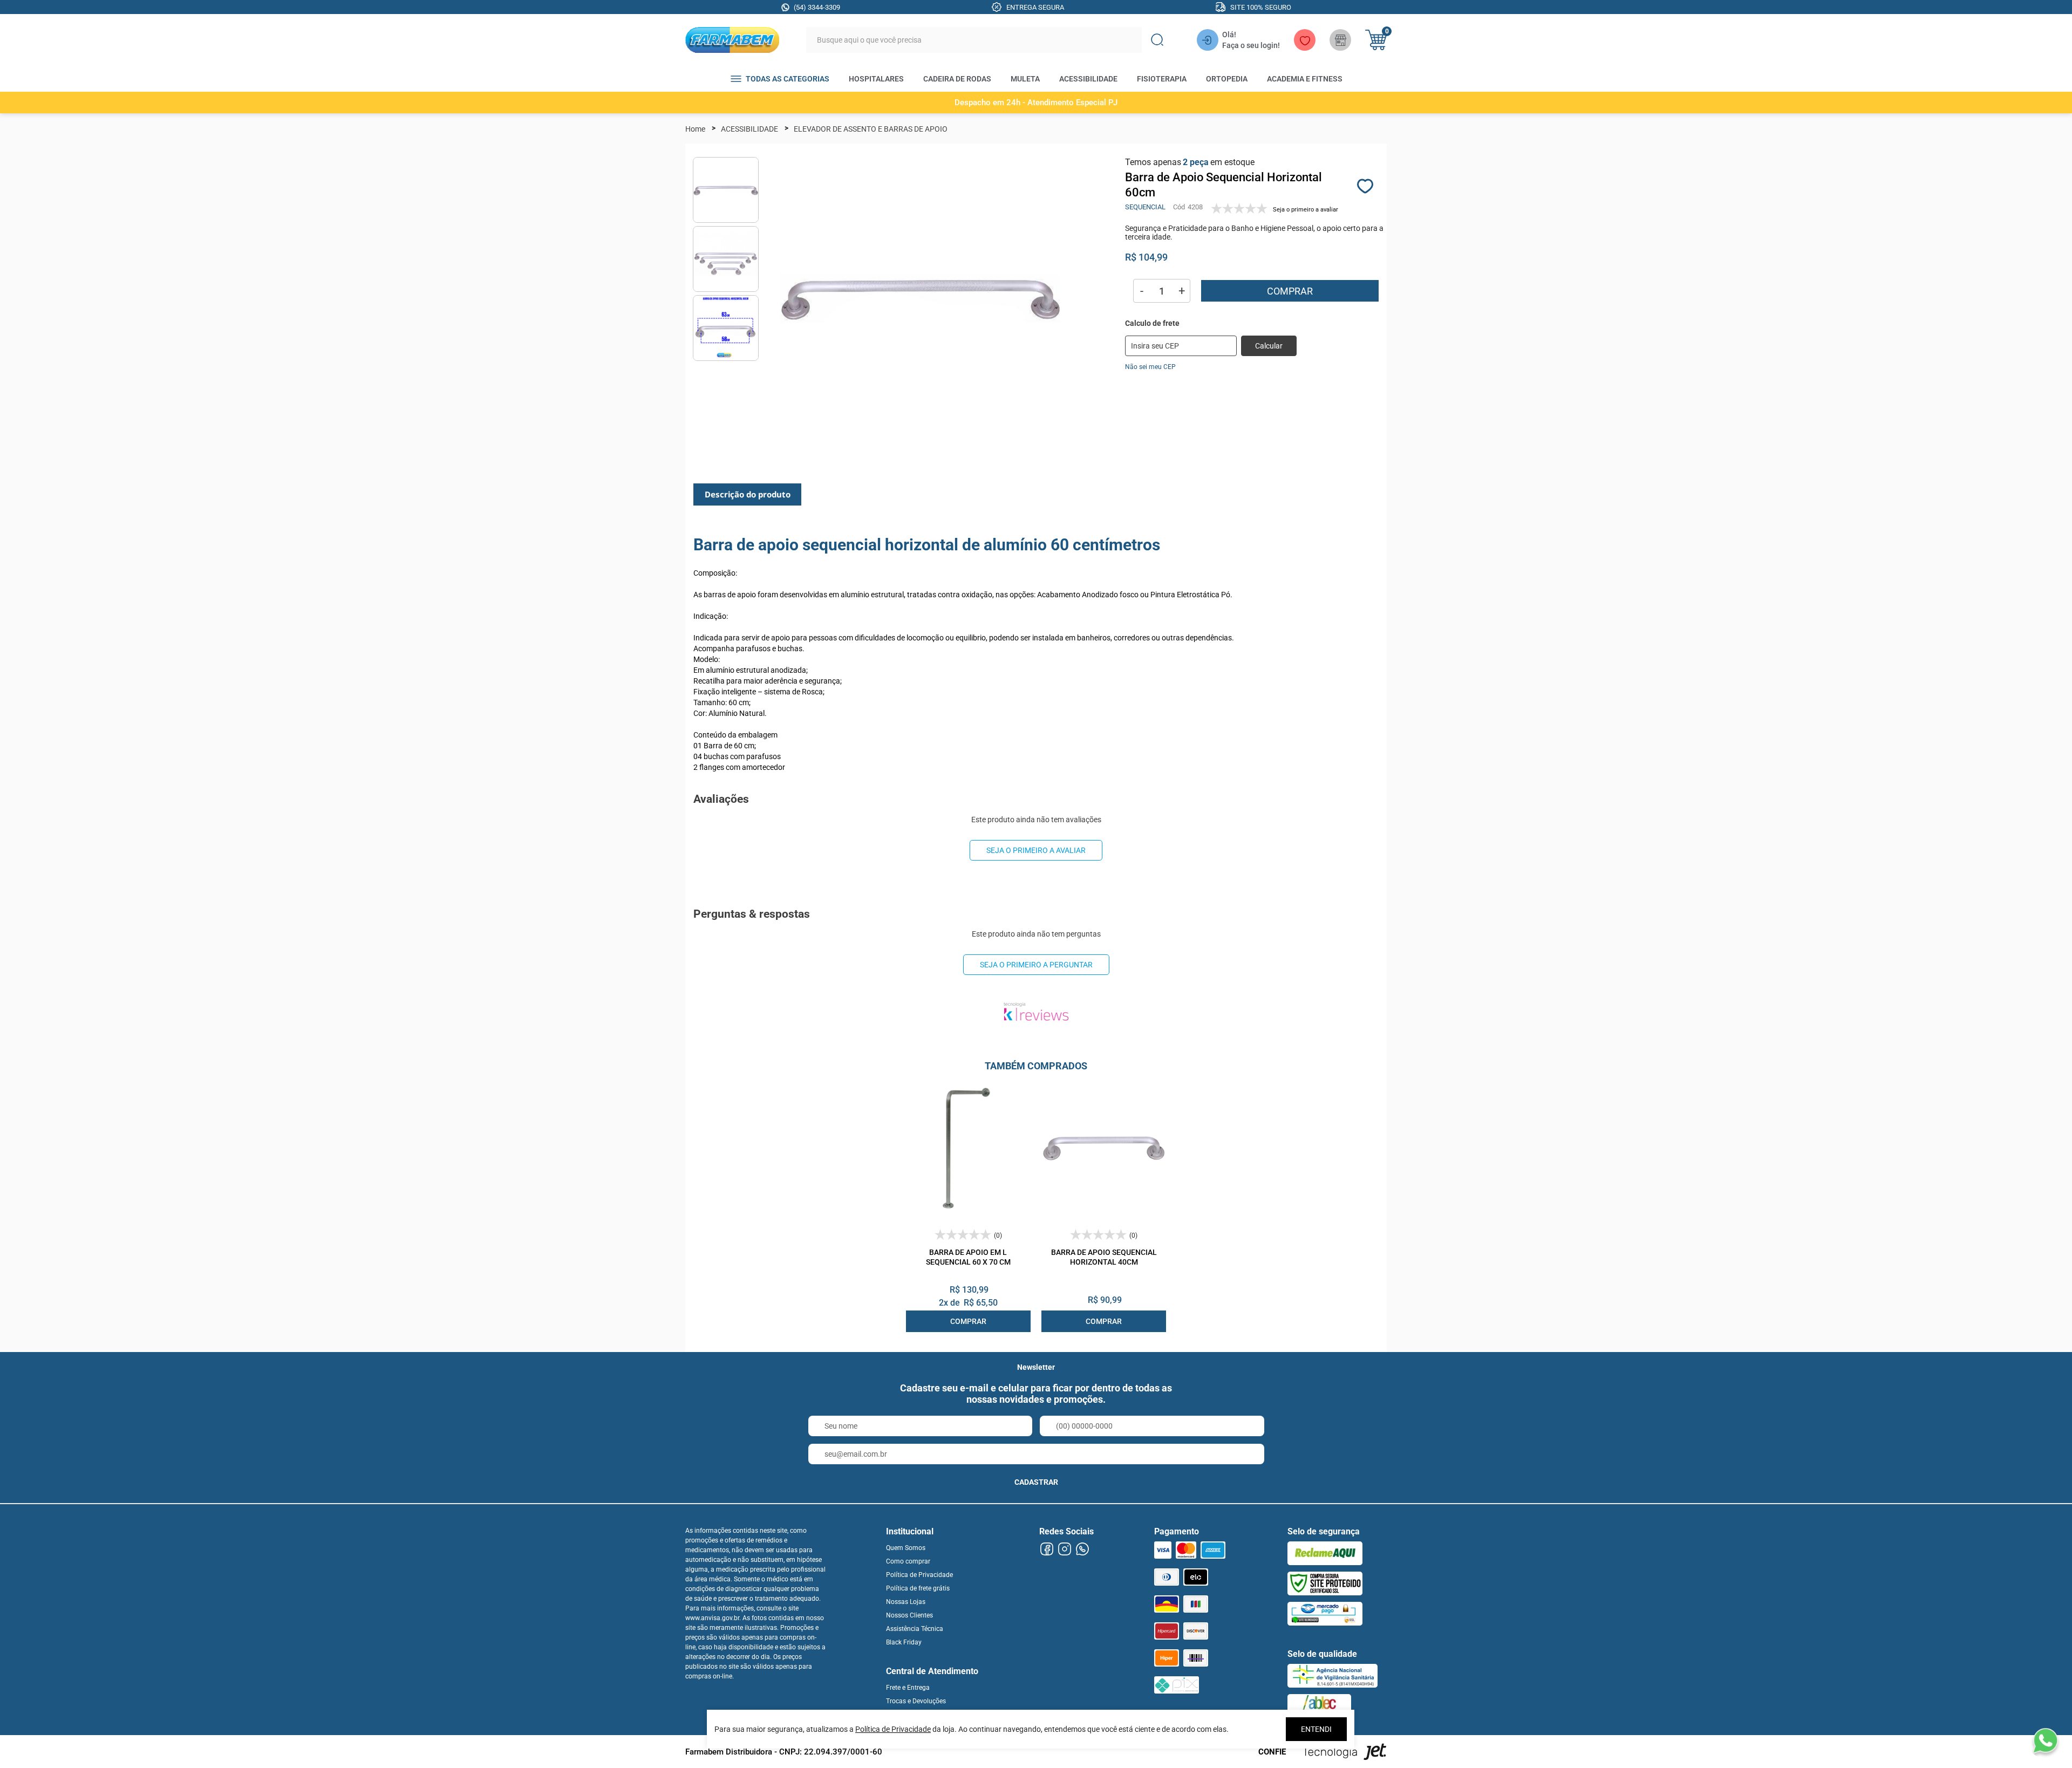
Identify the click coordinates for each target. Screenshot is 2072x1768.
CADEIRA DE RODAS (957, 79)
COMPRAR (968, 1321)
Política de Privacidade (919, 1575)
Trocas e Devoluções (916, 1701)
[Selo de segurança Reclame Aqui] (1325, 1553)
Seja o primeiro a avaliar (1036, 850)
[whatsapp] (1082, 1549)
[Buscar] (1157, 40)
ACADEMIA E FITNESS (1305, 79)
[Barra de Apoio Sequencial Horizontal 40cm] (1104, 1148)
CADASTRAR (1036, 1482)
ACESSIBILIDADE (1088, 79)
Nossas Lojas (906, 1602)
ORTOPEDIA (1227, 79)
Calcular (1269, 346)
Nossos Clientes (909, 1615)
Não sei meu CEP (1150, 367)
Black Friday (904, 1642)
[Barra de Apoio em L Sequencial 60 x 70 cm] (968, 1148)
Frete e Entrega (908, 1688)
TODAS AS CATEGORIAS (788, 79)
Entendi (1316, 1729)
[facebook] (1047, 1549)
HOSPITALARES (876, 79)
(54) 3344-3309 (817, 7)
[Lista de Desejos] (1305, 40)
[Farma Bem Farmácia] (732, 40)
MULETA (1025, 79)
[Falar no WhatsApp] (2045, 1741)
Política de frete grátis (918, 1588)
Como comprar (908, 1561)
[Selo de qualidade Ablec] (1319, 1706)
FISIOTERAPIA (1162, 79)
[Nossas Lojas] (1340, 40)
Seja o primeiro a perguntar (1036, 965)
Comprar (1290, 291)
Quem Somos (906, 1548)
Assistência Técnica (915, 1629)
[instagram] (1064, 1549)
